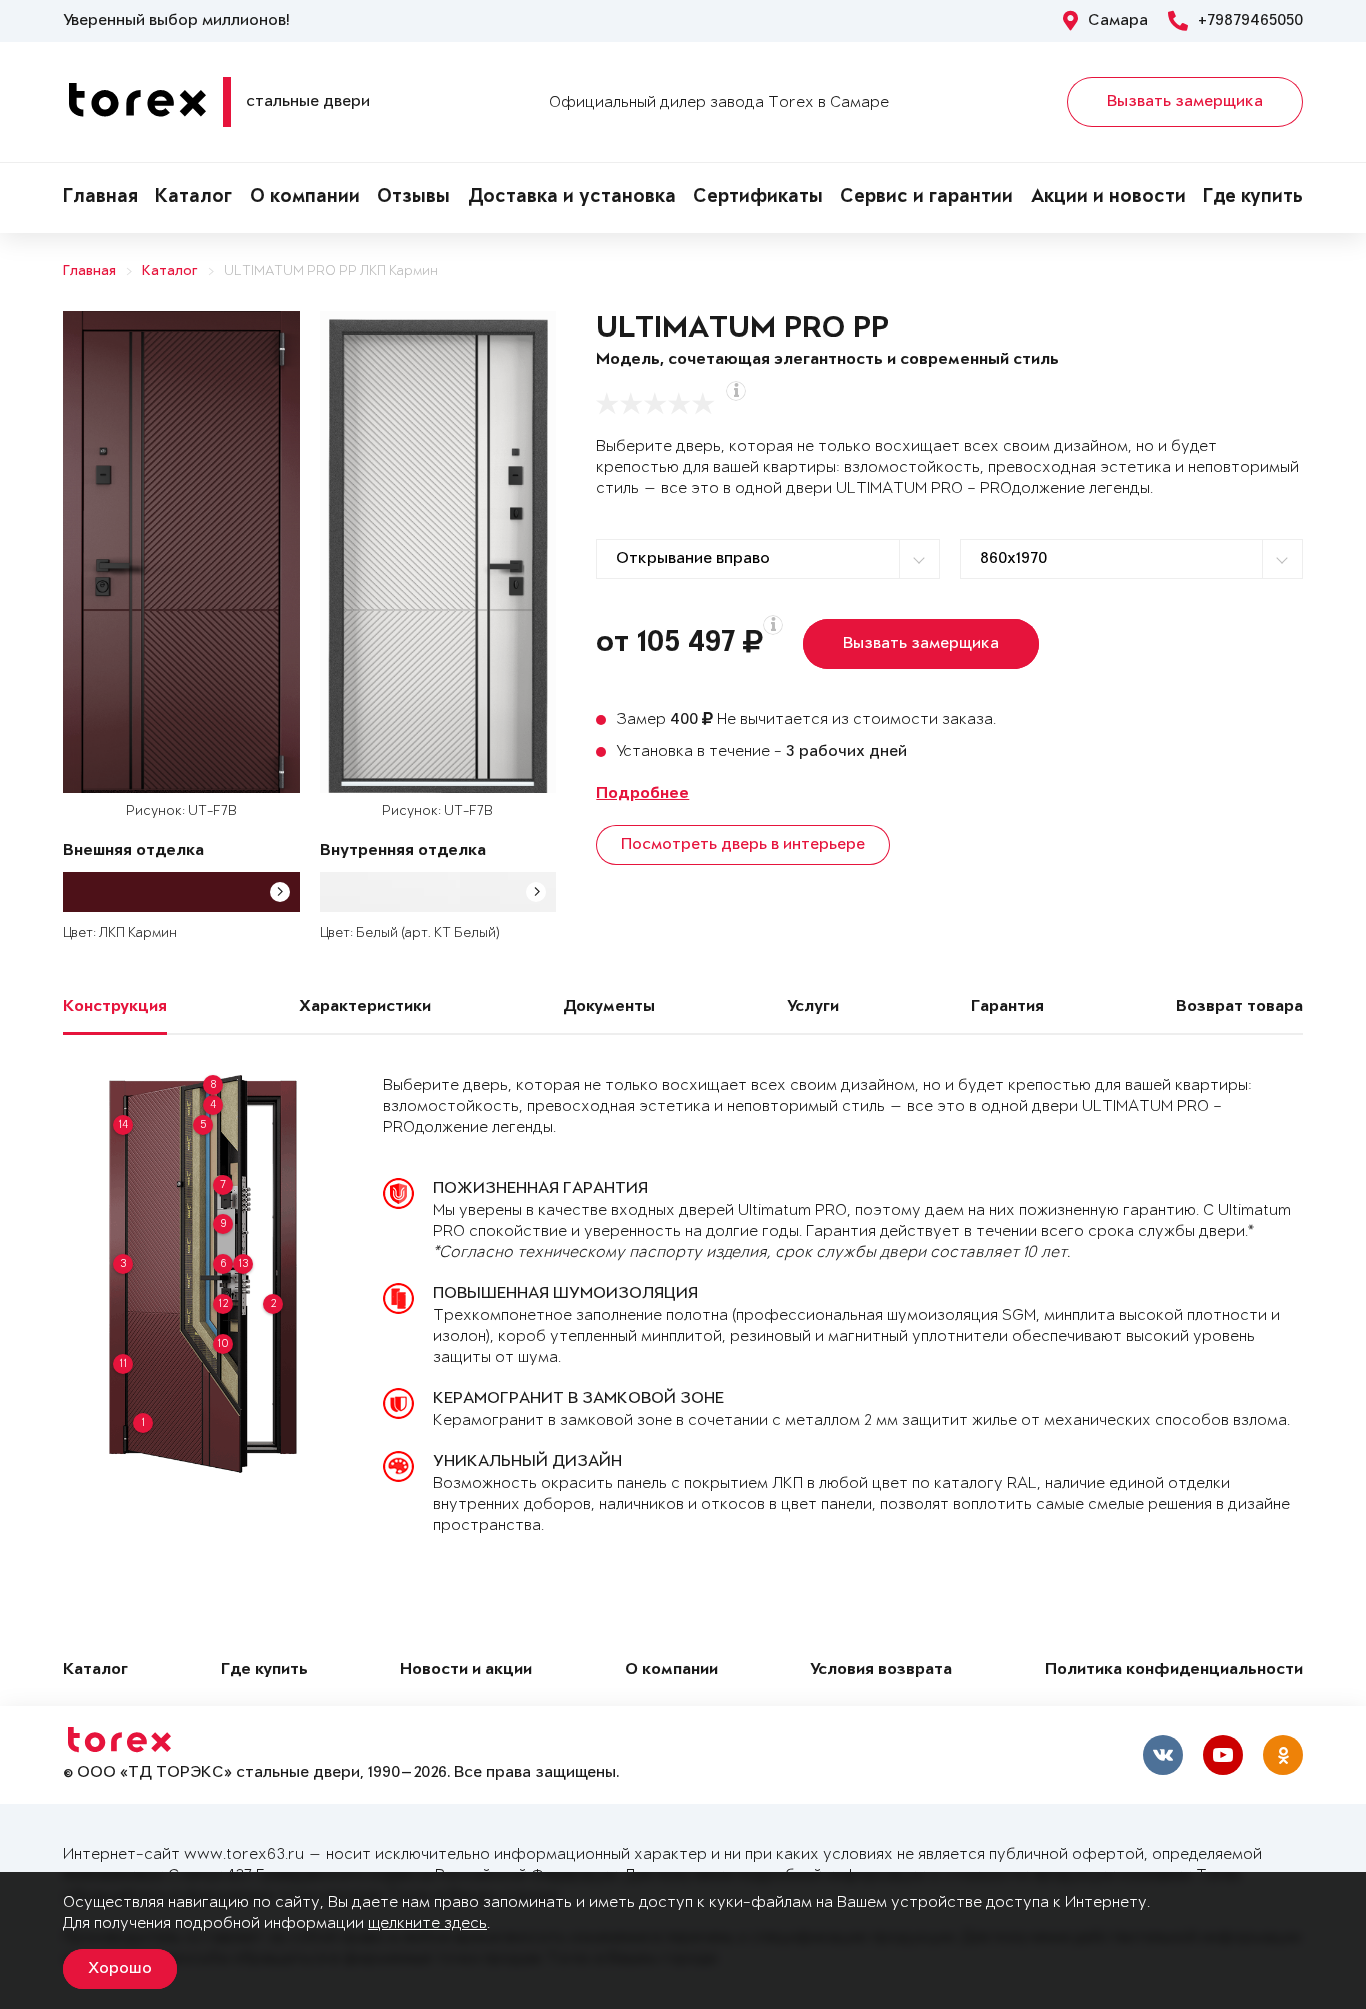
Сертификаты (758, 198)
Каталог (193, 198)
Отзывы (413, 198)
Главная (100, 198)
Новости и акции (466, 1670)
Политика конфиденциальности (1174, 1670)
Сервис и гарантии (926, 198)
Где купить (1253, 198)
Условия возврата (881, 1670)
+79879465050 (1250, 21)
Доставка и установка (572, 198)
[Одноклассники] (1283, 1755)
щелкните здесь (427, 1923)
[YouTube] (1223, 1755)
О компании (305, 198)
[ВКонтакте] (1163, 1755)
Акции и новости (1108, 198)
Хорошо (120, 1969)
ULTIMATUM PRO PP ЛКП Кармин (331, 271)
